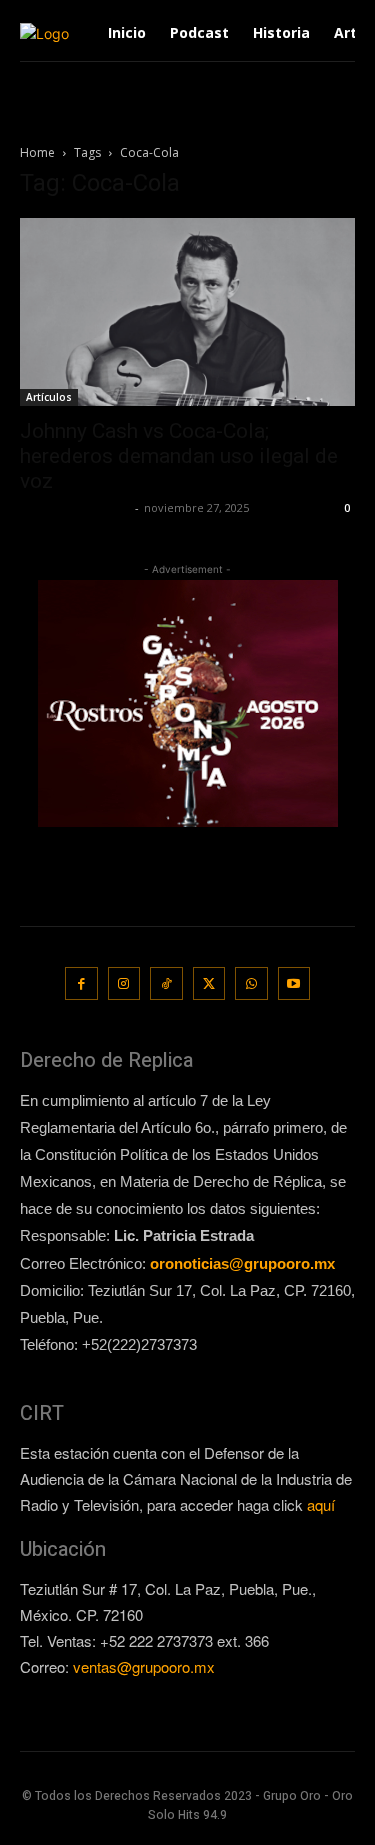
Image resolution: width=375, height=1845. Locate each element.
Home (37, 152)
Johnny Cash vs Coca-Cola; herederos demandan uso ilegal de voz (179, 456)
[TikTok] (166, 983)
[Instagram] (124, 983)
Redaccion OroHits (75, 507)
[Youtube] (294, 983)
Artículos (49, 397)
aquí (321, 1504)
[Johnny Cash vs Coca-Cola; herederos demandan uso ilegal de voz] (187, 312)
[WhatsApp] (251, 983)
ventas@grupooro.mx (144, 1666)
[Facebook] (81, 983)
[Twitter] (209, 983)
